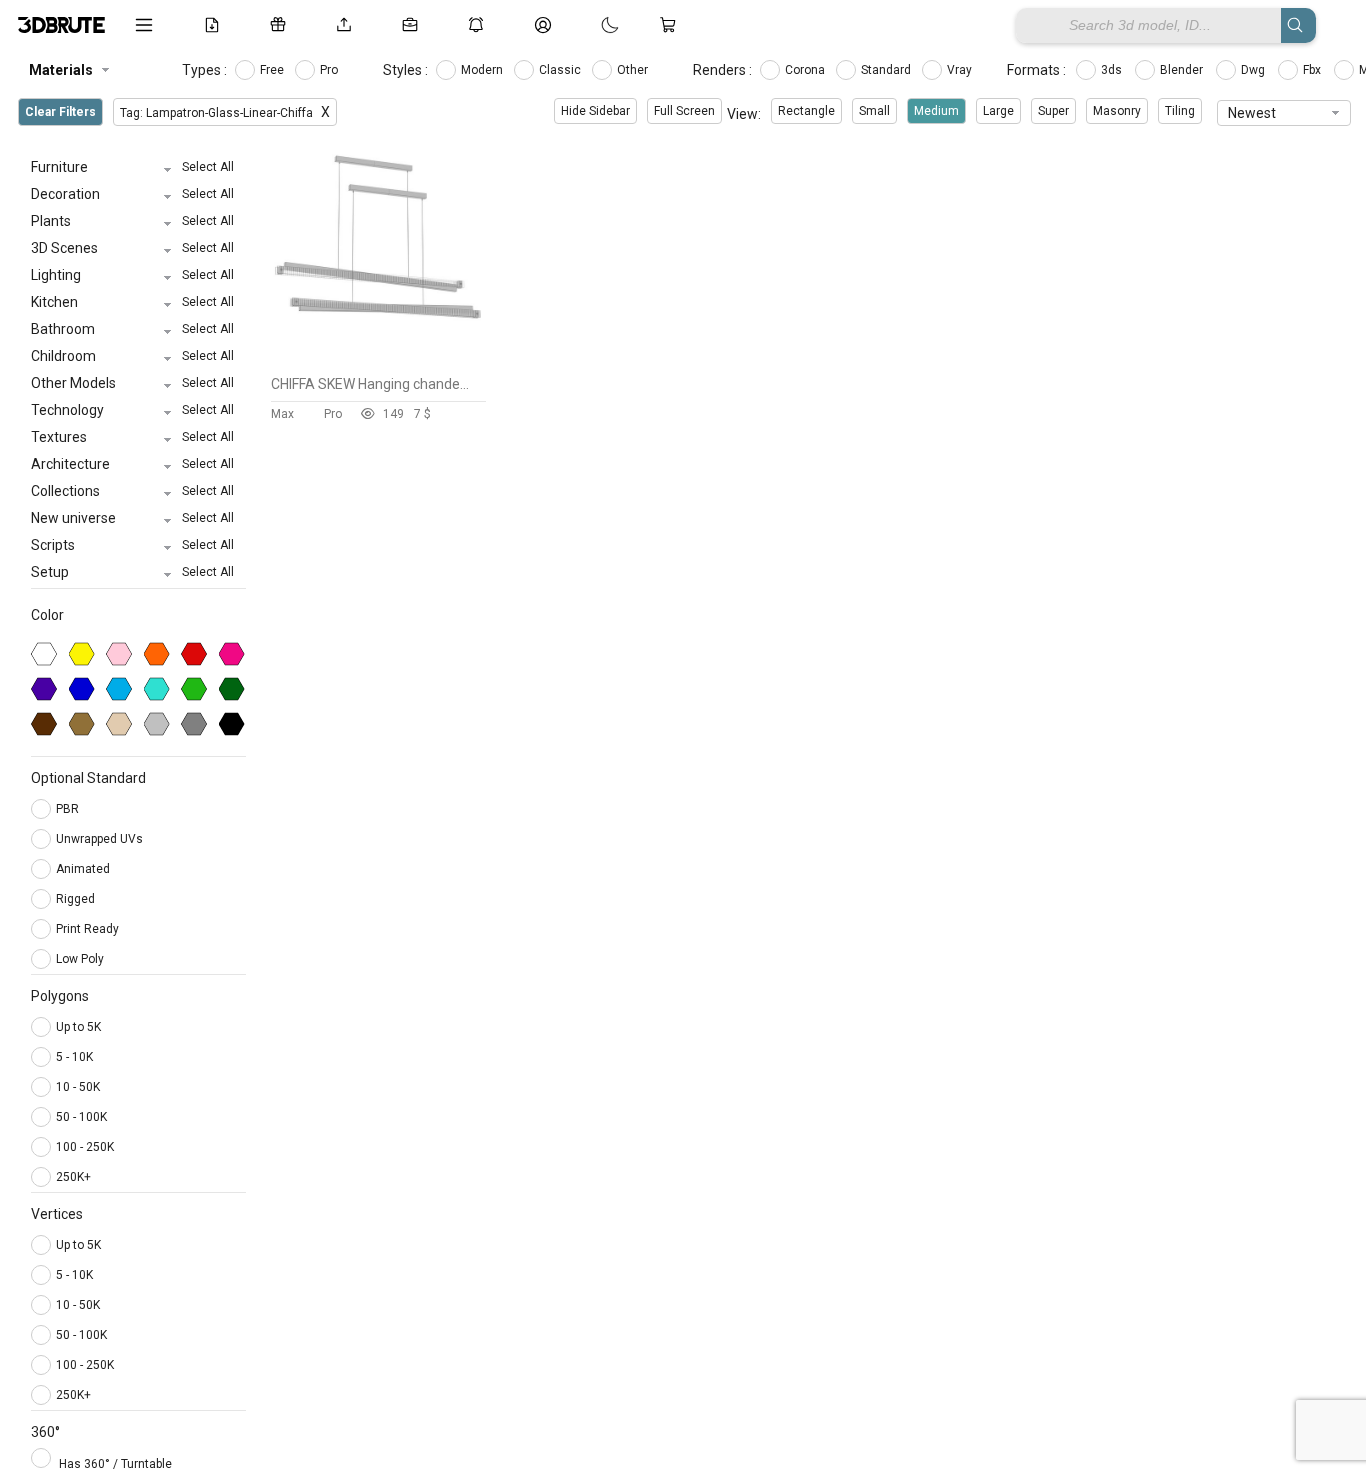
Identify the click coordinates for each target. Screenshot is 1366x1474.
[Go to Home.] (61, 25)
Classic (561, 70)
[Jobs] (414, 25)
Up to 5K (78, 1027)
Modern (483, 70)
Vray (961, 70)
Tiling (1180, 111)
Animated (84, 869)
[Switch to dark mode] (590, 25)
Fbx (1313, 70)
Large (998, 111)
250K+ (73, 1177)
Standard (887, 70)
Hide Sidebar (595, 111)
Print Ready (89, 929)
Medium (936, 111)
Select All (208, 167)
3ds (1113, 70)
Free (273, 70)
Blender (1183, 70)
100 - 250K (85, 1147)
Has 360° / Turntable (115, 1464)
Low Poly (81, 959)
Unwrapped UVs (101, 839)
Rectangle (806, 111)
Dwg (1254, 70)
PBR (69, 809)
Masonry (1117, 111)
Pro (330, 70)
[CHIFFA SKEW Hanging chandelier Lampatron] (378, 361)
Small (874, 111)
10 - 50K (78, 1087)
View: (744, 114)
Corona (806, 70)
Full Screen (684, 111)
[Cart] (672, 25)
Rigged (77, 899)
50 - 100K (81, 1117)
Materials (61, 70)
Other (634, 70)
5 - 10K (74, 1057)
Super (1053, 111)
